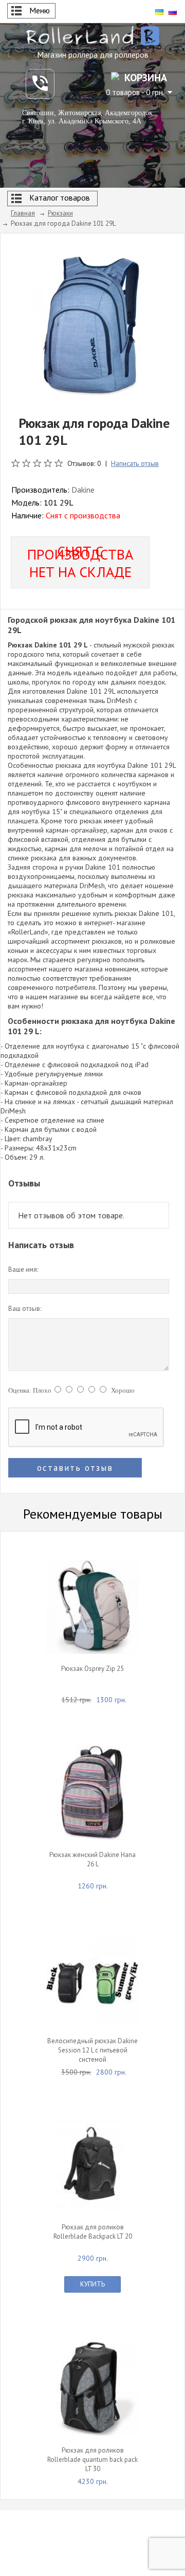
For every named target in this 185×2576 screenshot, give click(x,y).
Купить (92, 2284)
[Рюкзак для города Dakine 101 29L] (90, 325)
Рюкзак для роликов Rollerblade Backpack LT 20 (93, 2232)
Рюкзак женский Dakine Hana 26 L (92, 1859)
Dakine (83, 490)
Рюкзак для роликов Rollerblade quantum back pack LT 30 (92, 2460)
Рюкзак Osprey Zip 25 (92, 1669)
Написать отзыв (135, 463)
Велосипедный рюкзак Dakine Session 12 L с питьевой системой (92, 2050)
